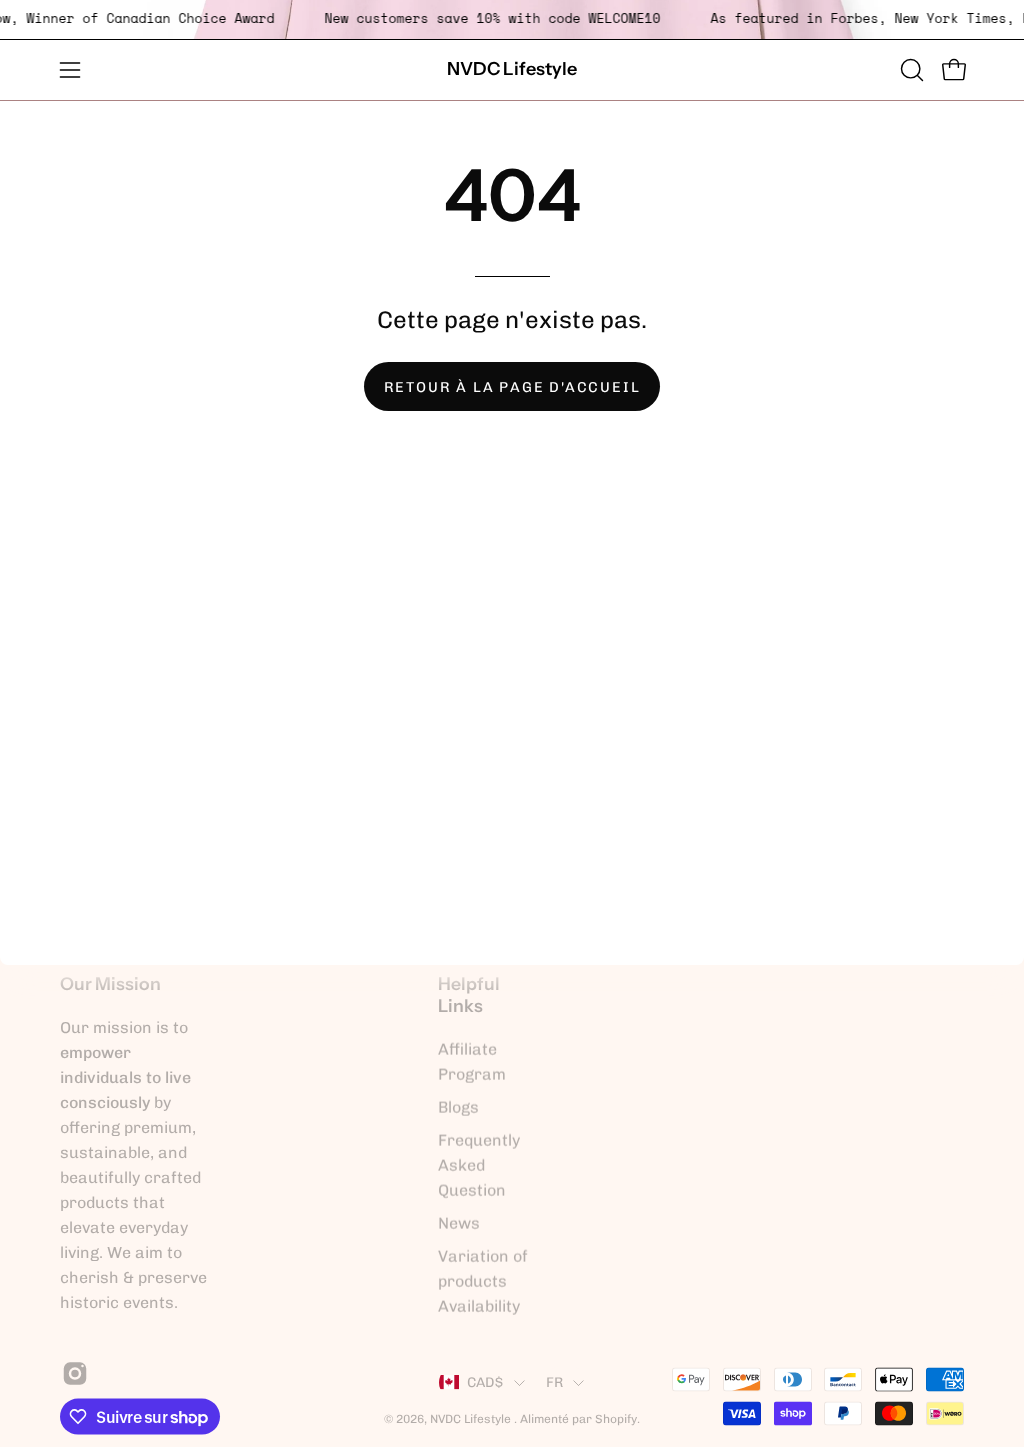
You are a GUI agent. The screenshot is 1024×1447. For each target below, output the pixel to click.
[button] (910, 70)
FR (555, 1381)
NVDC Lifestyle (512, 69)
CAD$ (485, 1381)
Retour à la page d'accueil (512, 387)
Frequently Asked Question (479, 1165)
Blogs (458, 1107)
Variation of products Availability (483, 1281)
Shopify (616, 1418)
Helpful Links (469, 994)
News (459, 1223)
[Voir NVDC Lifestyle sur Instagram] (72, 1374)
